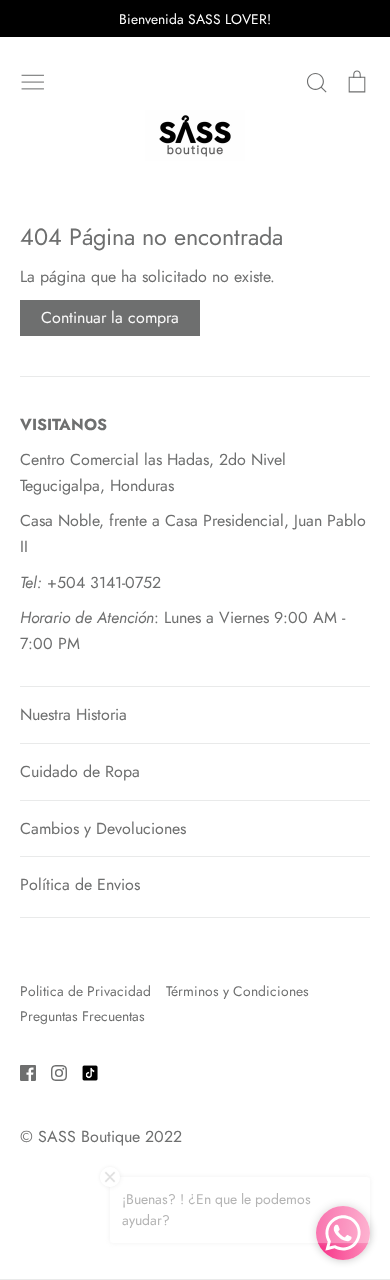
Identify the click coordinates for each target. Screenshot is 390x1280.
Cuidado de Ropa (80, 771)
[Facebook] (20, 1071)
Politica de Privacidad (85, 991)
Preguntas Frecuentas (82, 1016)
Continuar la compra (110, 317)
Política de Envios (80, 884)
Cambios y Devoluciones (103, 828)
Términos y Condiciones (237, 991)
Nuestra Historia (73, 714)
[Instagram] (51, 1071)
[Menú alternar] (33, 80)
